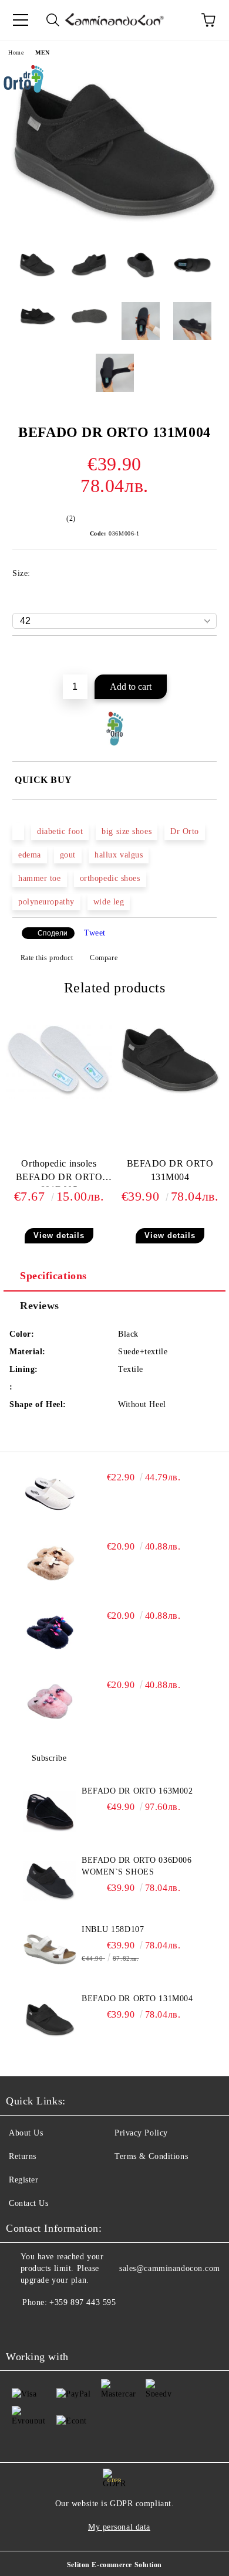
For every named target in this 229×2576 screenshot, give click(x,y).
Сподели (53, 933)
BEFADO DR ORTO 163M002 (137, 1791)
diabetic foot (60, 831)
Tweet (95, 933)
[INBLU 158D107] (50, 1950)
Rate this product (47, 958)
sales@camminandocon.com (170, 2268)
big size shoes (127, 831)
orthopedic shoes (110, 878)
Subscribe (49, 1758)
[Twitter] (47, 2326)
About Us (26, 2133)
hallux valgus (119, 855)
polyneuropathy (46, 902)
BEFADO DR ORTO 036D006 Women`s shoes (137, 1866)
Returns (23, 2156)
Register (23, 2180)
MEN (43, 52)
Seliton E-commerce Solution (114, 2565)
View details (59, 1236)
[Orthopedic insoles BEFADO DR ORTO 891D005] (59, 1096)
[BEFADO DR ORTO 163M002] (50, 1812)
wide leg (109, 902)
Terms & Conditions (151, 2156)
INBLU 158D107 (113, 1929)
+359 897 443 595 (82, 2302)
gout (68, 855)
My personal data (119, 2527)
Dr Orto (185, 831)
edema (30, 855)
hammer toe (40, 878)
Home (16, 52)
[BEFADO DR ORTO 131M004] (114, 233)
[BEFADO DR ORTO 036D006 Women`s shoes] (50, 1881)
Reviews (40, 1306)
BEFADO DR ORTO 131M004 (170, 1170)
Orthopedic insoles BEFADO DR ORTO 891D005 (59, 1173)
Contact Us (29, 2203)
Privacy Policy (141, 2133)
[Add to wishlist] (208, 656)
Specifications (53, 1276)
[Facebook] (21, 2326)
